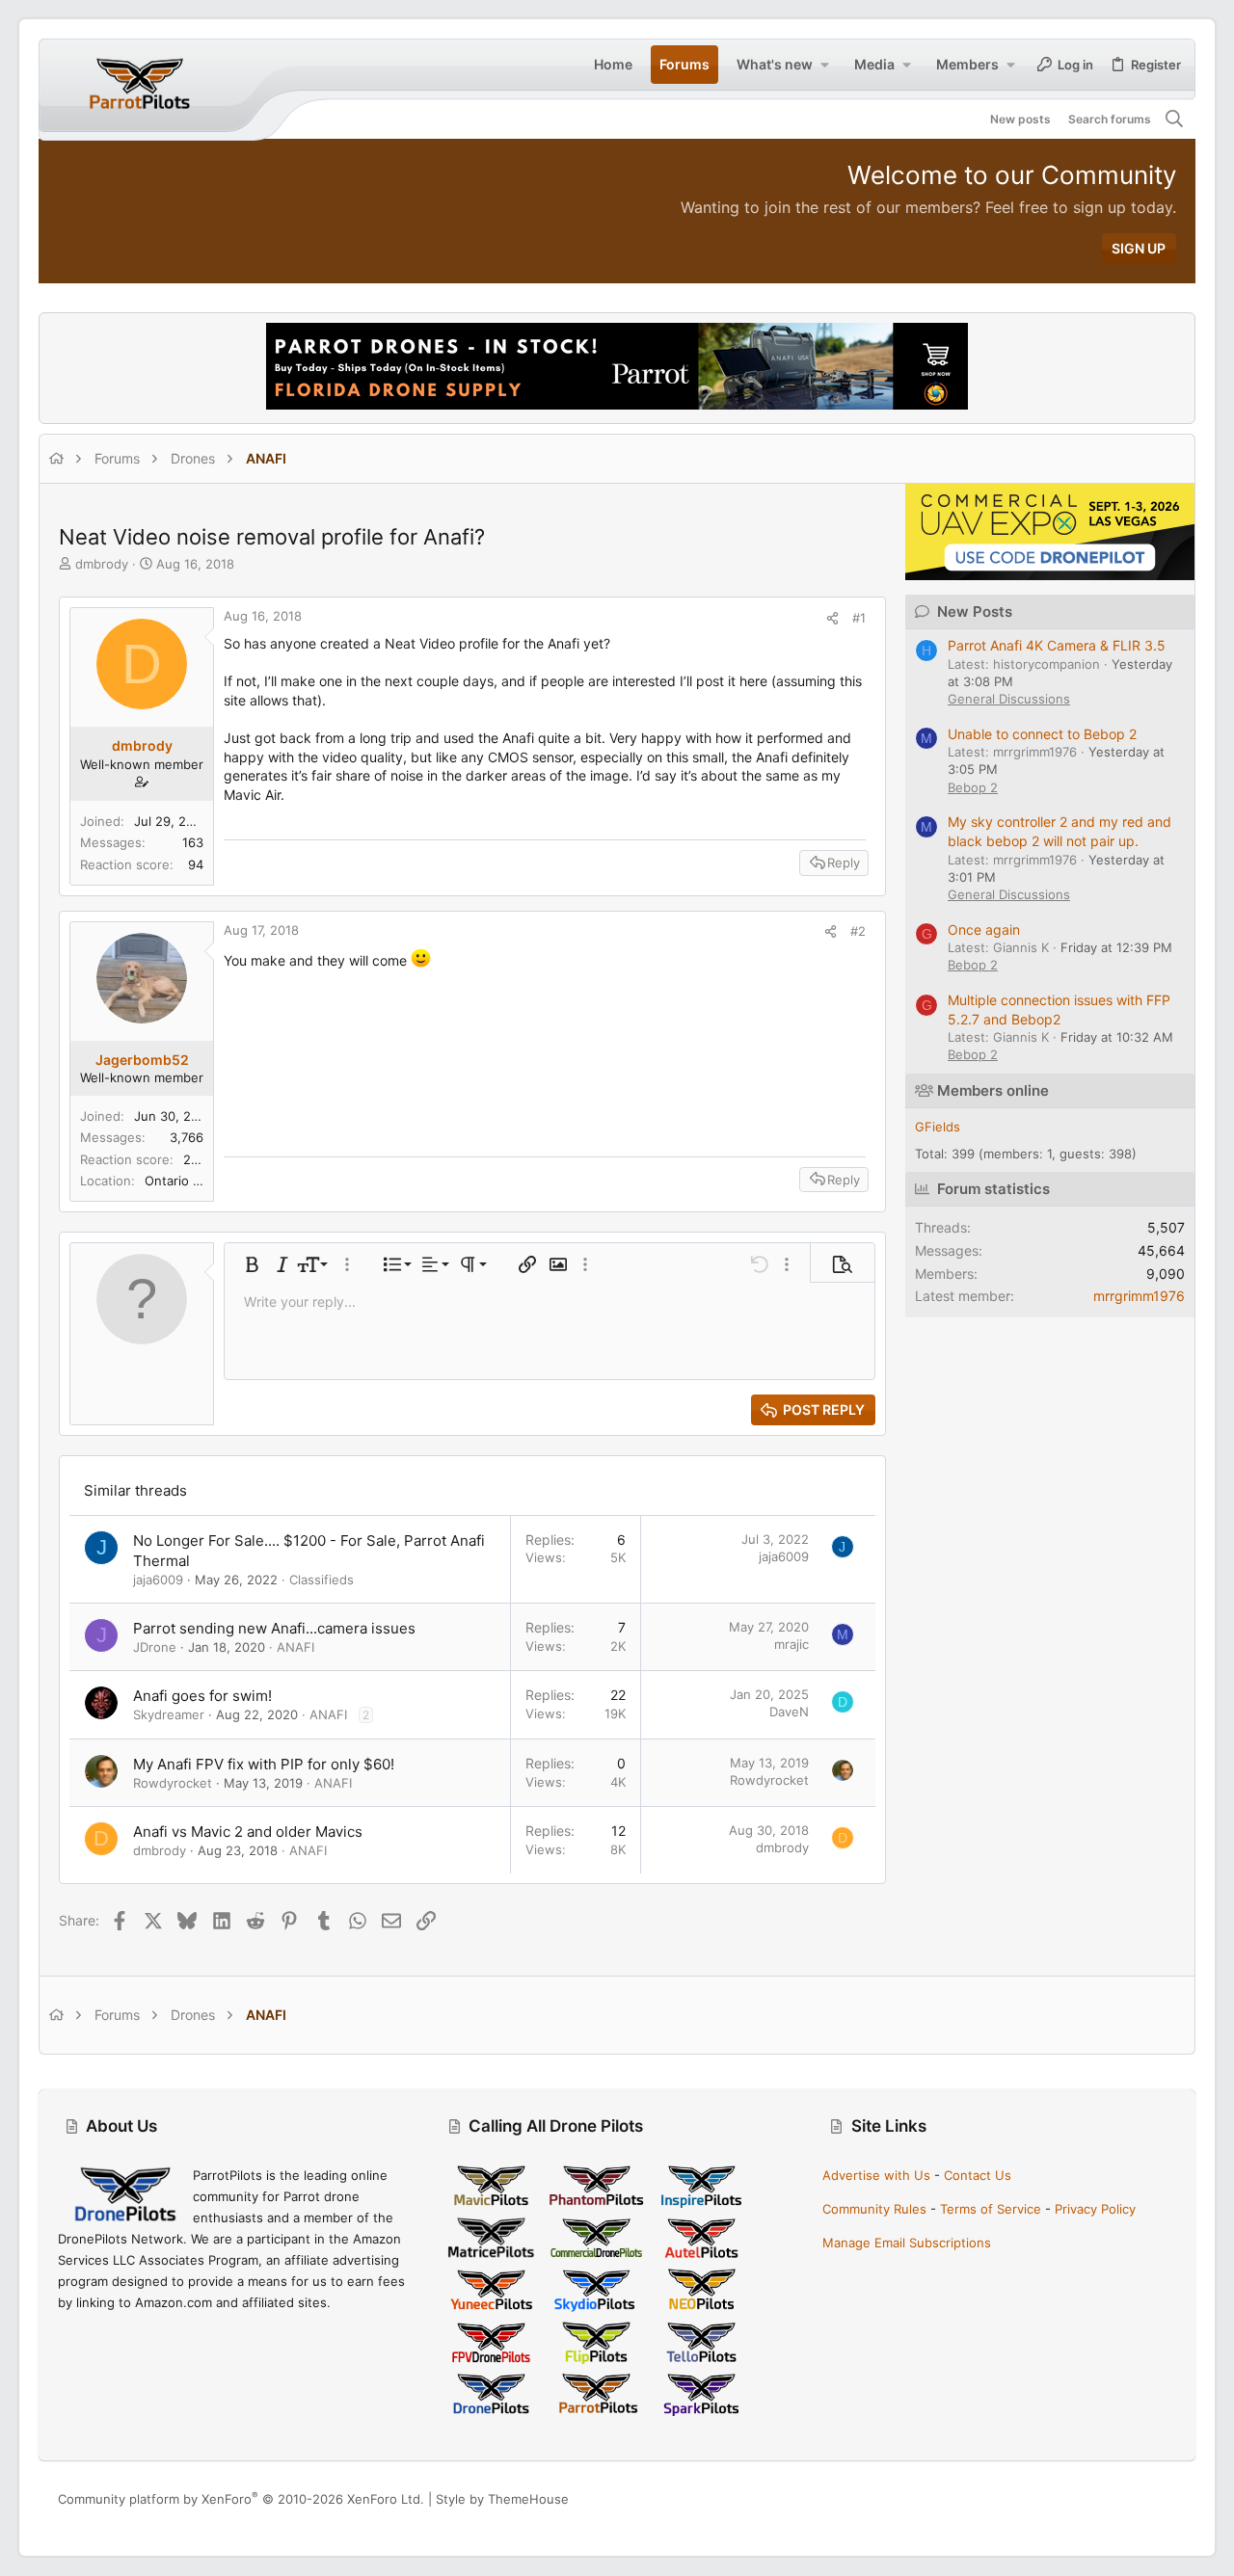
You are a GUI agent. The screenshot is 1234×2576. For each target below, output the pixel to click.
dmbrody (102, 564)
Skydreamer (169, 1714)
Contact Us (978, 2175)
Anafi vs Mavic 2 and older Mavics (248, 1832)
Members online (993, 1090)
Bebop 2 (973, 787)
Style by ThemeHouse (502, 2499)
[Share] (832, 618)
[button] (824, 65)
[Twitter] (1167, 2499)
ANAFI (295, 1647)
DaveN (789, 1712)
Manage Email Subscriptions (907, 2243)
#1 (859, 618)
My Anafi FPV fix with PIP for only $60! (264, 1764)
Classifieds (322, 1580)
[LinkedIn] (1139, 2499)
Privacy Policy (1095, 2209)
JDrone (155, 1647)
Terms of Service (991, 2209)
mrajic (791, 1644)
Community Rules (874, 2209)
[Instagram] (1110, 2499)
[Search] (1175, 120)
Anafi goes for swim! (202, 1696)
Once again (984, 929)
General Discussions (1009, 699)
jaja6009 (158, 1580)
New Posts (975, 611)
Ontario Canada (191, 1181)
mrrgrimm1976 (1139, 1296)
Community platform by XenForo (241, 2499)
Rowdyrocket (173, 1783)
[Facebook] (1081, 2499)
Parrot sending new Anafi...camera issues (274, 1628)
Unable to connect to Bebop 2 (1042, 734)
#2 (858, 931)
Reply (844, 863)
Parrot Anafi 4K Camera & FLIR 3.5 (1057, 645)
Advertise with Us (876, 2175)
